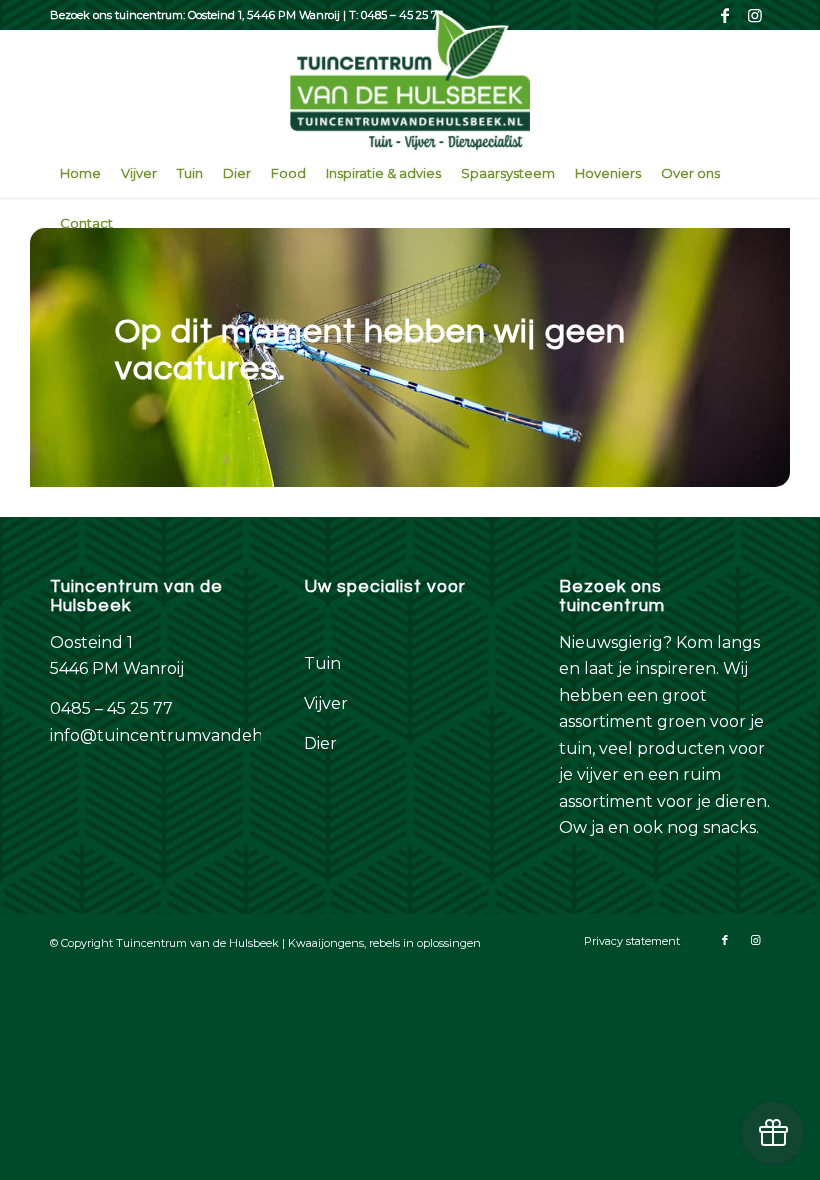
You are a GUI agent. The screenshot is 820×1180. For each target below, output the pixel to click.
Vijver (326, 703)
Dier (320, 743)
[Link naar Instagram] (755, 15)
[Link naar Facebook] (724, 15)
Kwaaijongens (326, 943)
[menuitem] (80, 173)
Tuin (322, 663)
